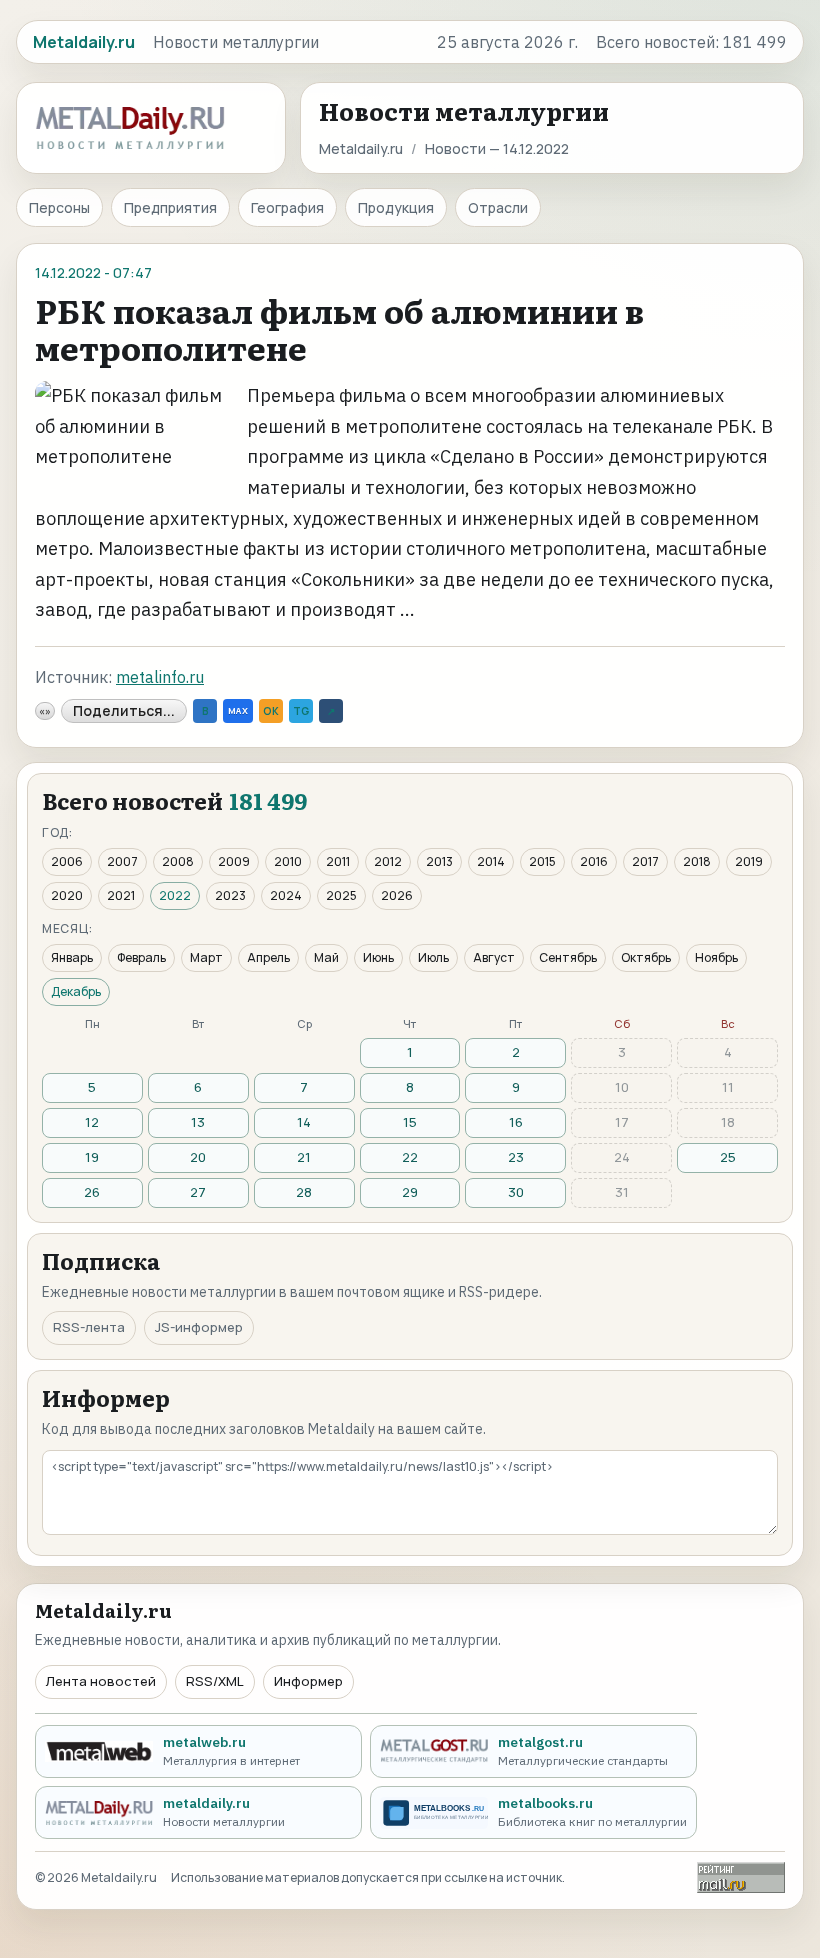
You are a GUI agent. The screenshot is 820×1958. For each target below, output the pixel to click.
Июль (433, 957)
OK (271, 711)
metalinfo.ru (160, 677)
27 (198, 1192)
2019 (749, 861)
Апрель (268, 957)
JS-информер (199, 1327)
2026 (397, 895)
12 (92, 1122)
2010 (288, 861)
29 (410, 1192)
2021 (121, 895)
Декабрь (76, 991)
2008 (178, 861)
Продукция (396, 207)
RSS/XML (215, 1681)
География (287, 207)
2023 (230, 895)
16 (516, 1122)
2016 (594, 861)
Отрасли (498, 207)
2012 (388, 861)
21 (304, 1157)
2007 (122, 861)
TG (301, 711)
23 (516, 1157)
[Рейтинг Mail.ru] (741, 1877)
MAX (238, 710)
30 (516, 1192)
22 (410, 1157)
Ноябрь (716, 957)
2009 (234, 861)
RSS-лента (89, 1327)
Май (326, 957)
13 (198, 1122)
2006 (67, 861)
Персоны (59, 207)
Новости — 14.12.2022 (497, 148)
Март (206, 957)
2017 (645, 861)
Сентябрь (568, 957)
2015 (542, 861)
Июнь (378, 957)
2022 (175, 895)
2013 (439, 861)
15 (410, 1122)
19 (92, 1157)
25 (728, 1157)
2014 (491, 861)
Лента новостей (101, 1681)
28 (304, 1192)
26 (92, 1192)
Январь (72, 957)
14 (304, 1122)
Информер (308, 1681)
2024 (286, 895)
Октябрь (646, 957)
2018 (697, 861)
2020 (67, 895)
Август (494, 957)
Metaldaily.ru (361, 148)
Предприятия (170, 207)
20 (198, 1157)
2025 (341, 895)
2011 (338, 861)
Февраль (141, 957)
